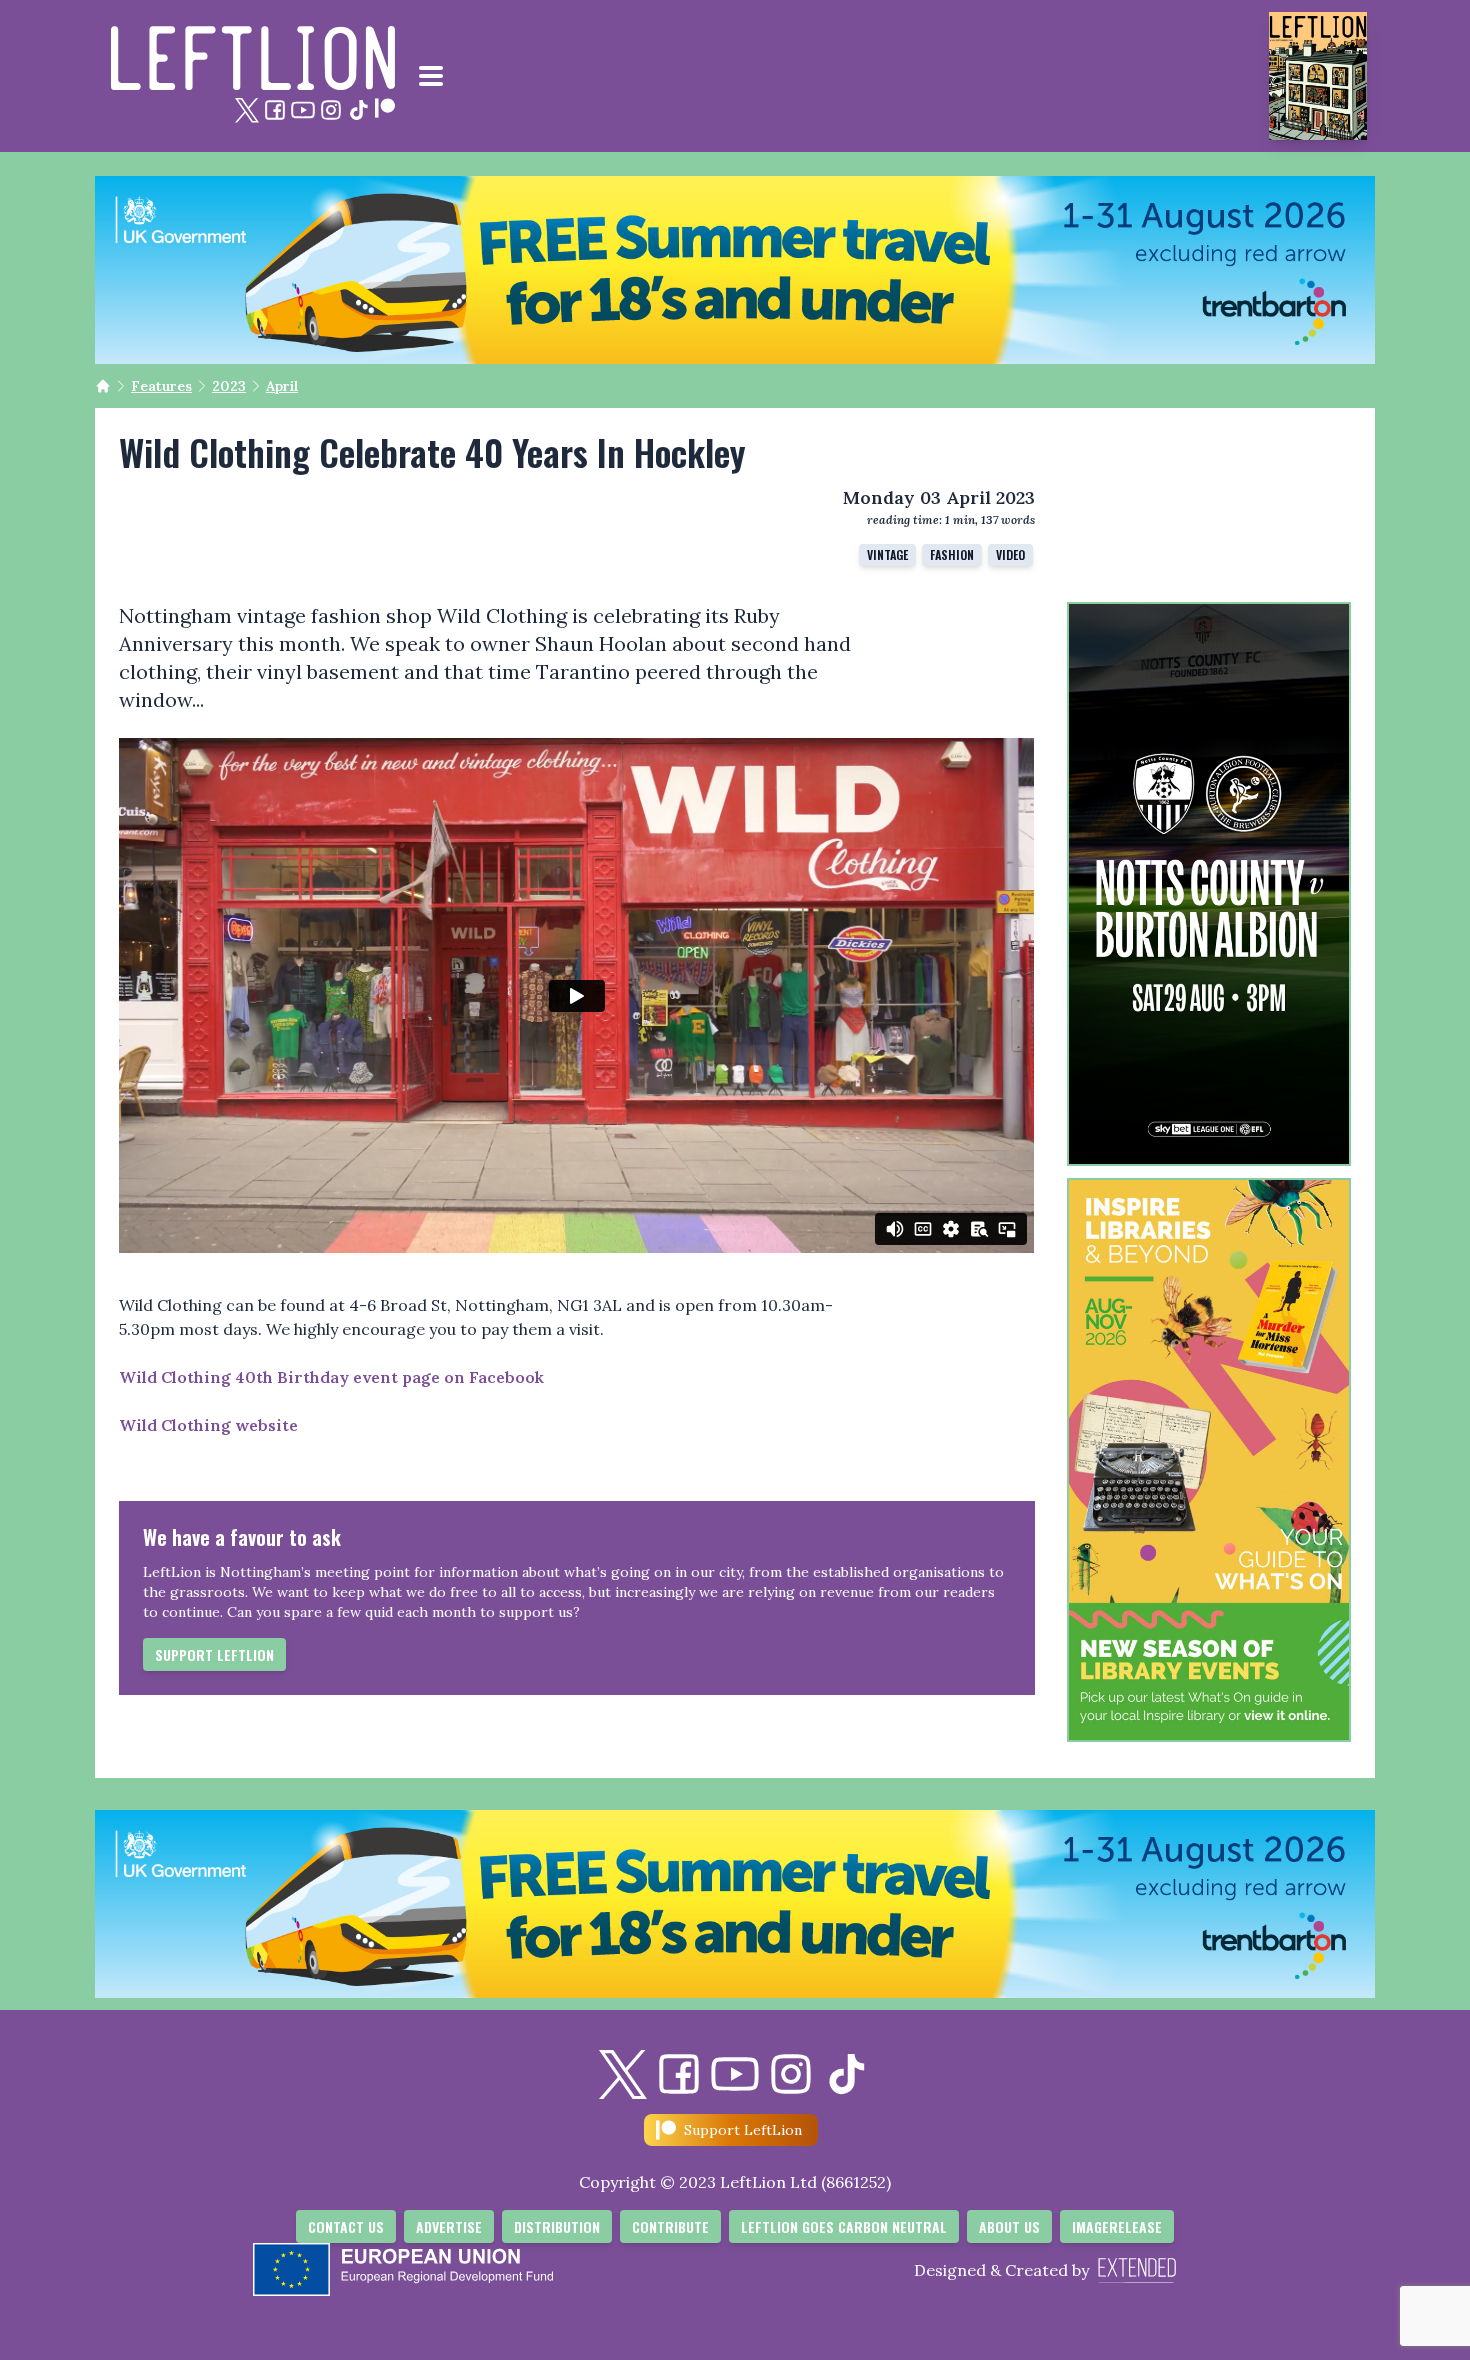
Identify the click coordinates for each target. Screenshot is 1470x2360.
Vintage (887, 554)
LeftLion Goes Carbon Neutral (844, 2226)
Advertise (449, 2226)
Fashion (952, 554)
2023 (229, 386)
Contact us (346, 2226)
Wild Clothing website (208, 1425)
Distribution (557, 2226)
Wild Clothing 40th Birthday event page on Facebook (333, 1377)
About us (1009, 2226)
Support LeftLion (214, 1654)
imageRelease (1117, 2226)
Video (1010, 554)
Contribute (670, 2226)
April (282, 386)
